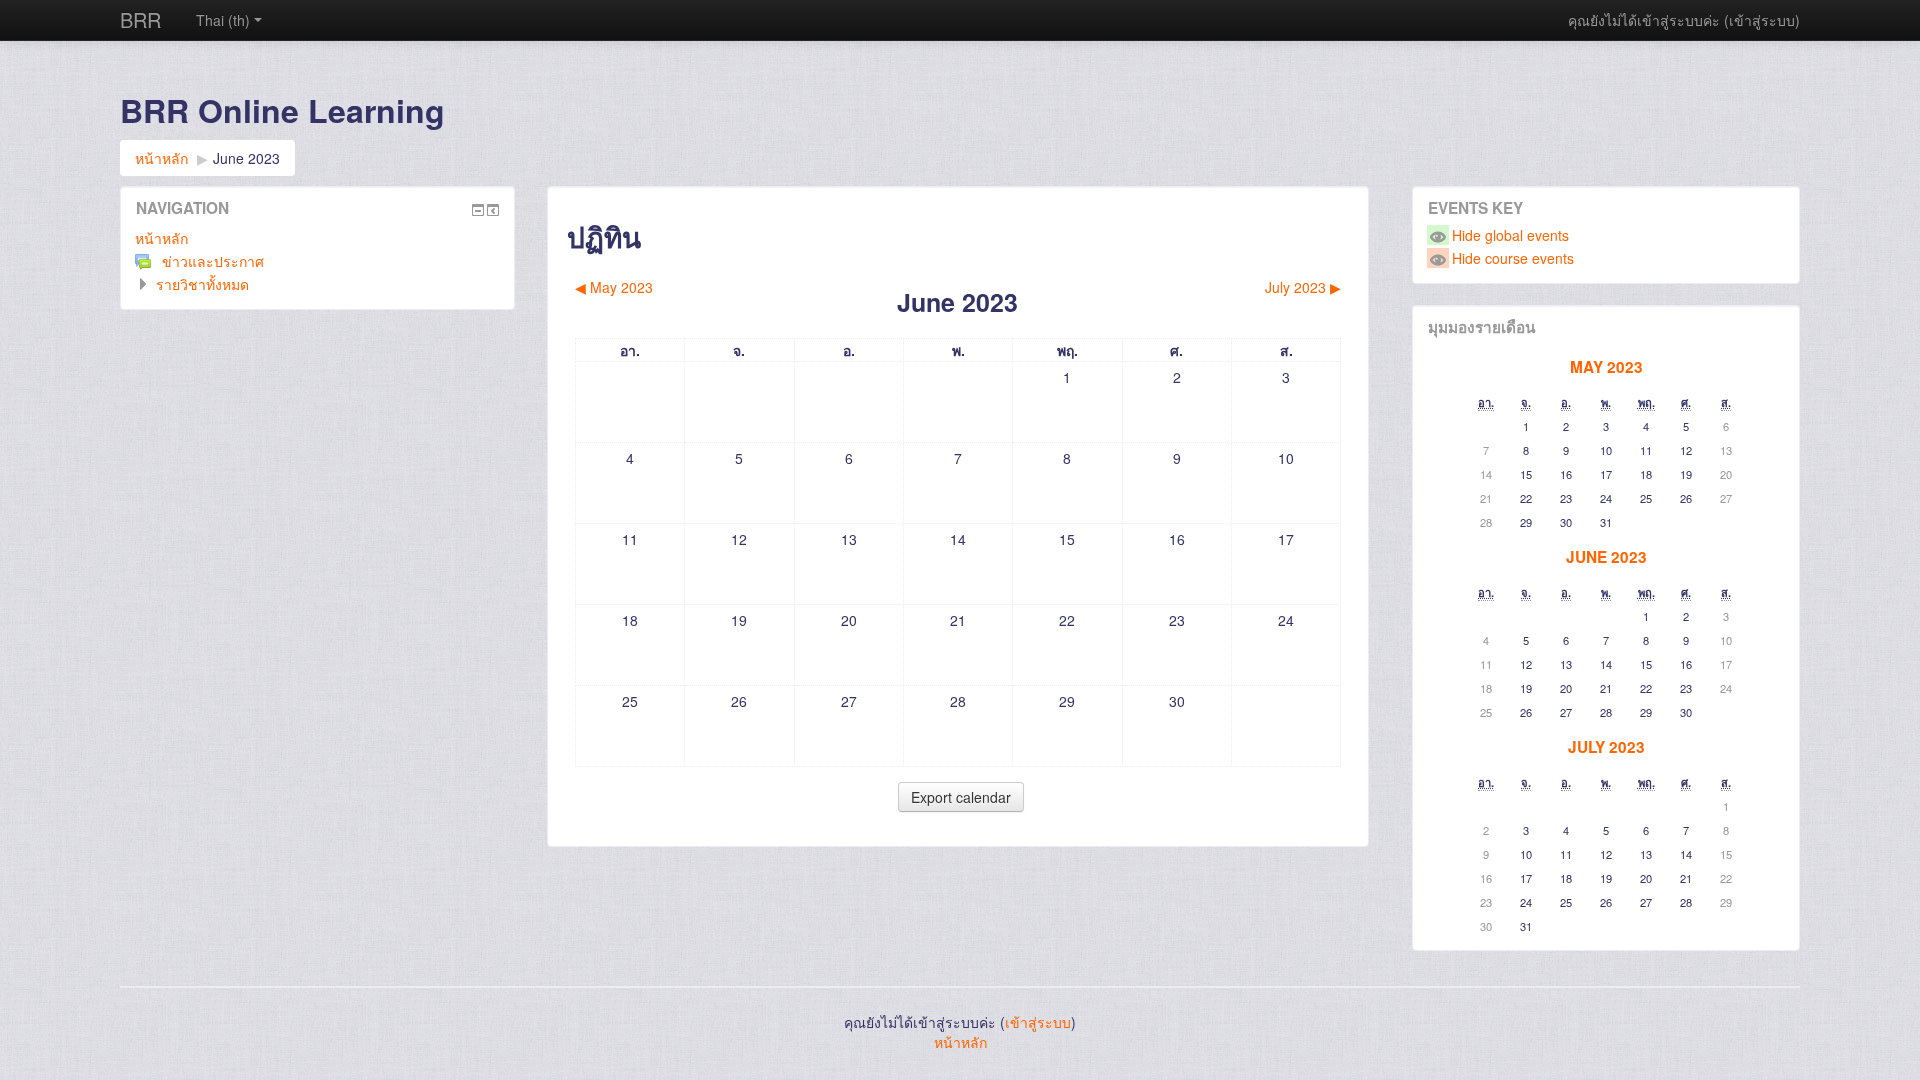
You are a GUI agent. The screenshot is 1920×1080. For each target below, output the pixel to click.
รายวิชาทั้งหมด (202, 284)
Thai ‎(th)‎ (223, 20)
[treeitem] (317, 238)
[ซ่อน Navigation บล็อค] (478, 210)
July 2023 (1606, 747)
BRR (140, 19)
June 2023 (246, 158)
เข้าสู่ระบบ (1762, 20)
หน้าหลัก (161, 238)
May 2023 (1606, 367)
